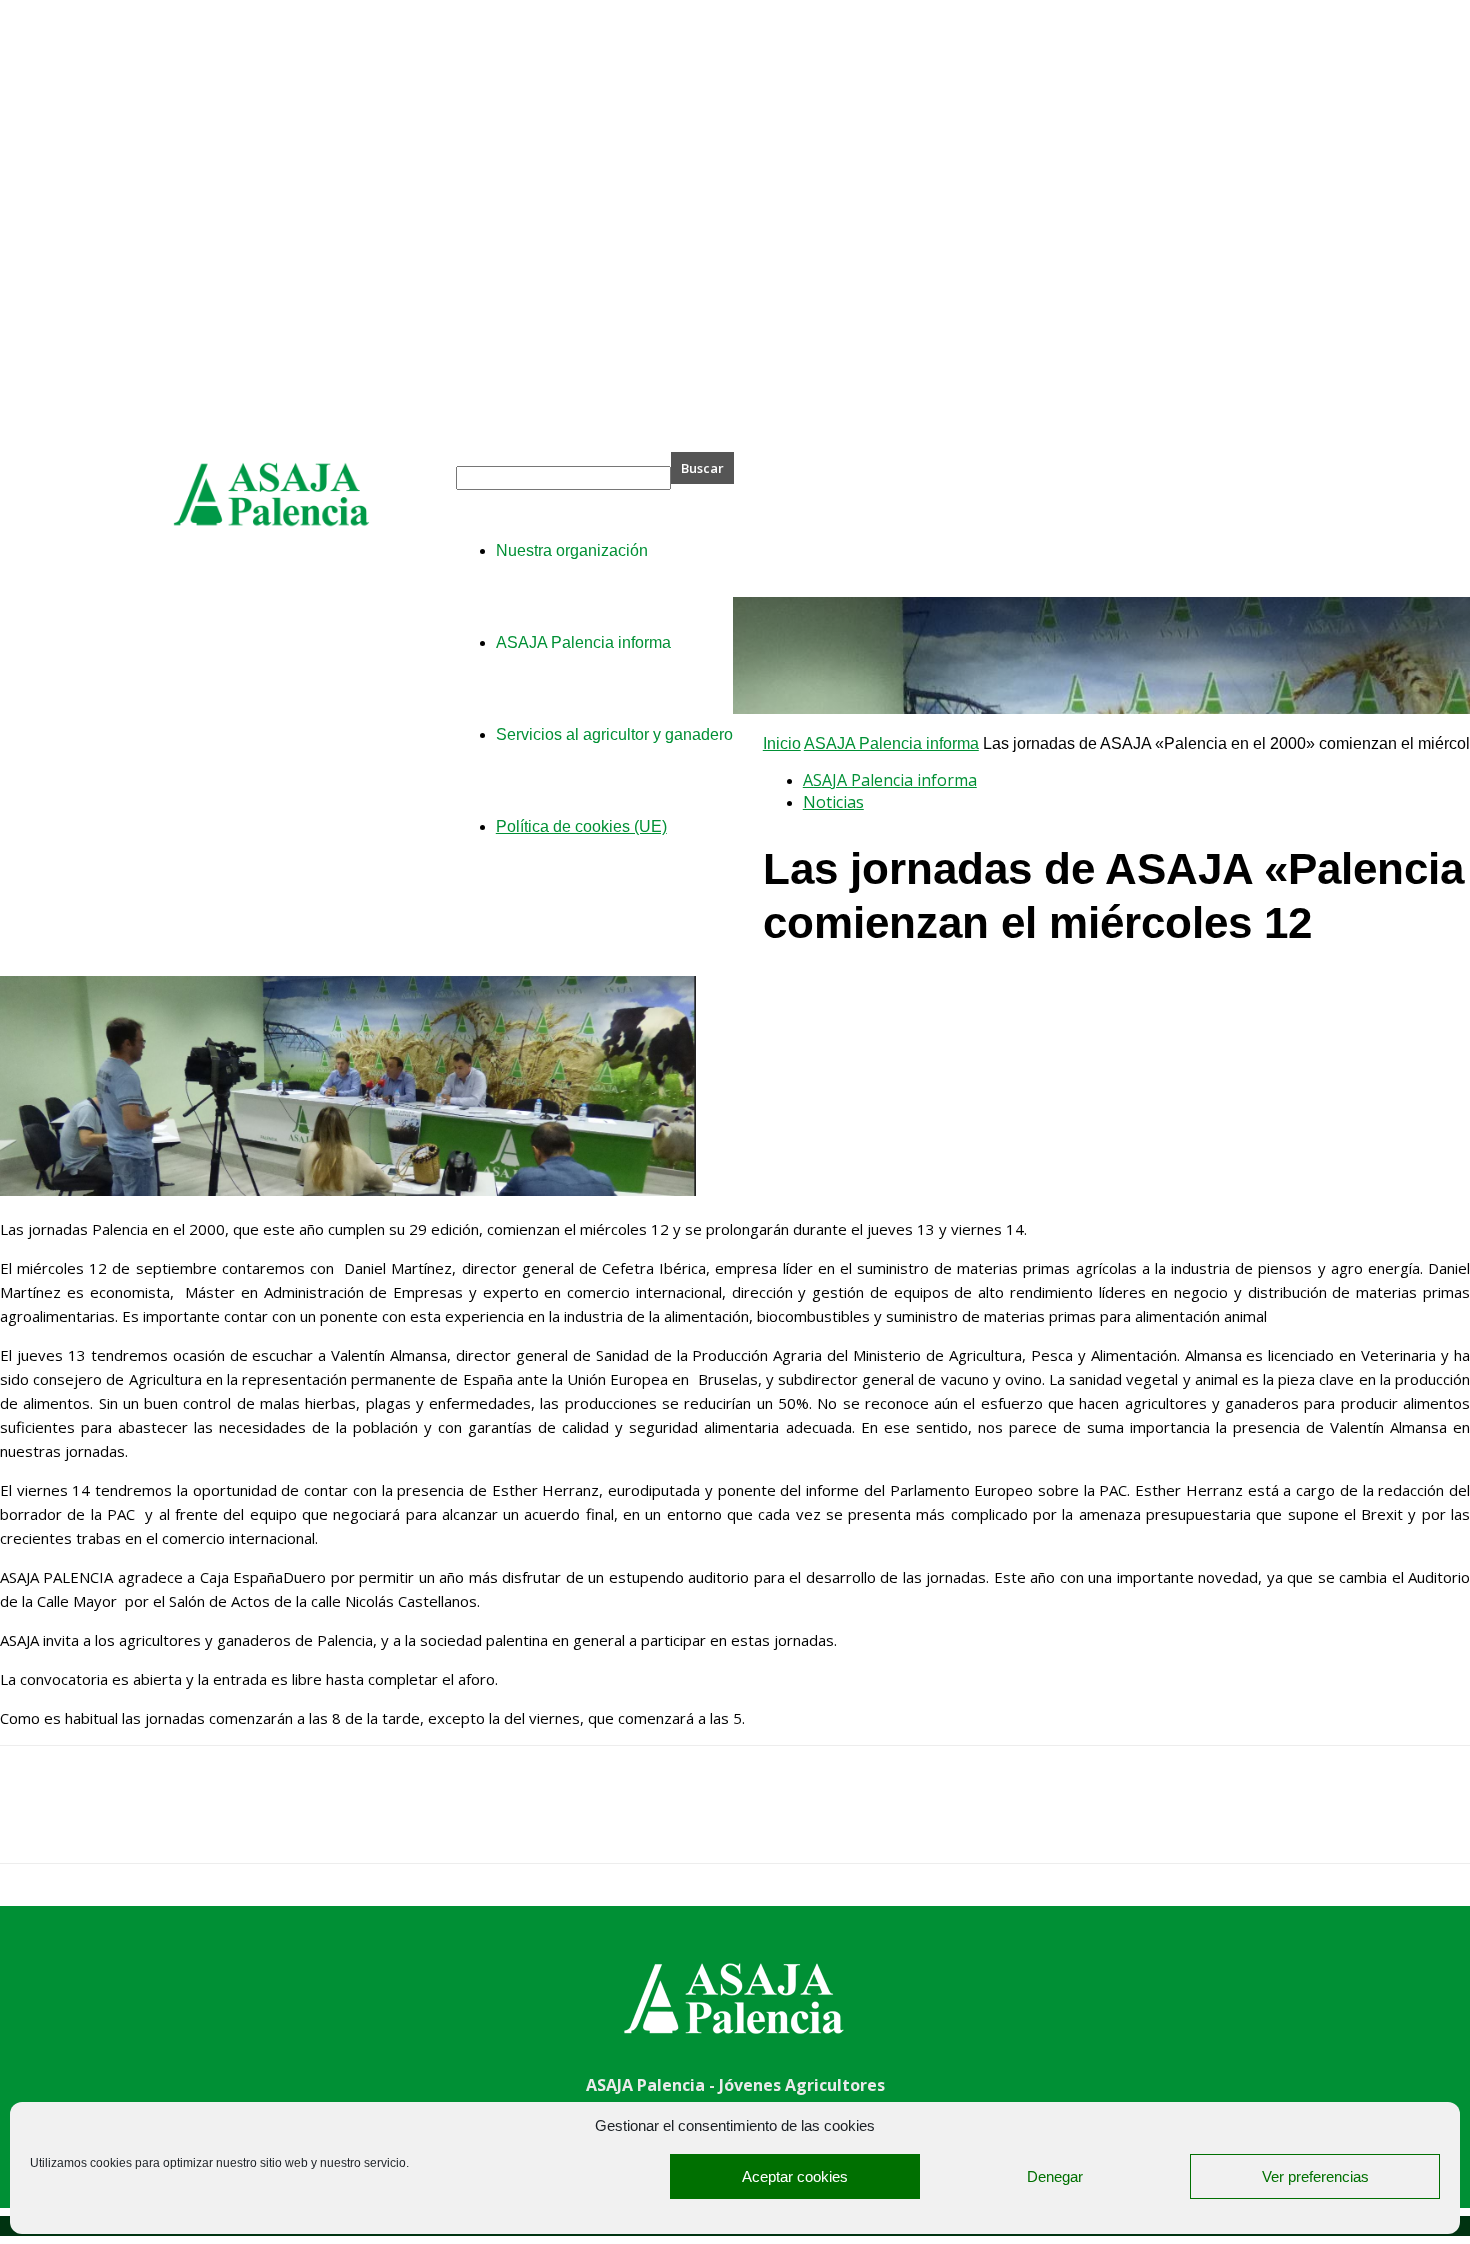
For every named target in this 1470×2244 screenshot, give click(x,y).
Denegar (1055, 2176)
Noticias (833, 802)
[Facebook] (33, 1822)
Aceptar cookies (795, 2176)
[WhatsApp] (249, 1822)
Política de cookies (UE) (581, 826)
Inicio (782, 743)
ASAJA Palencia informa (891, 743)
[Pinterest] (177, 1822)
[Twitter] (105, 1822)
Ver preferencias (1315, 2176)
